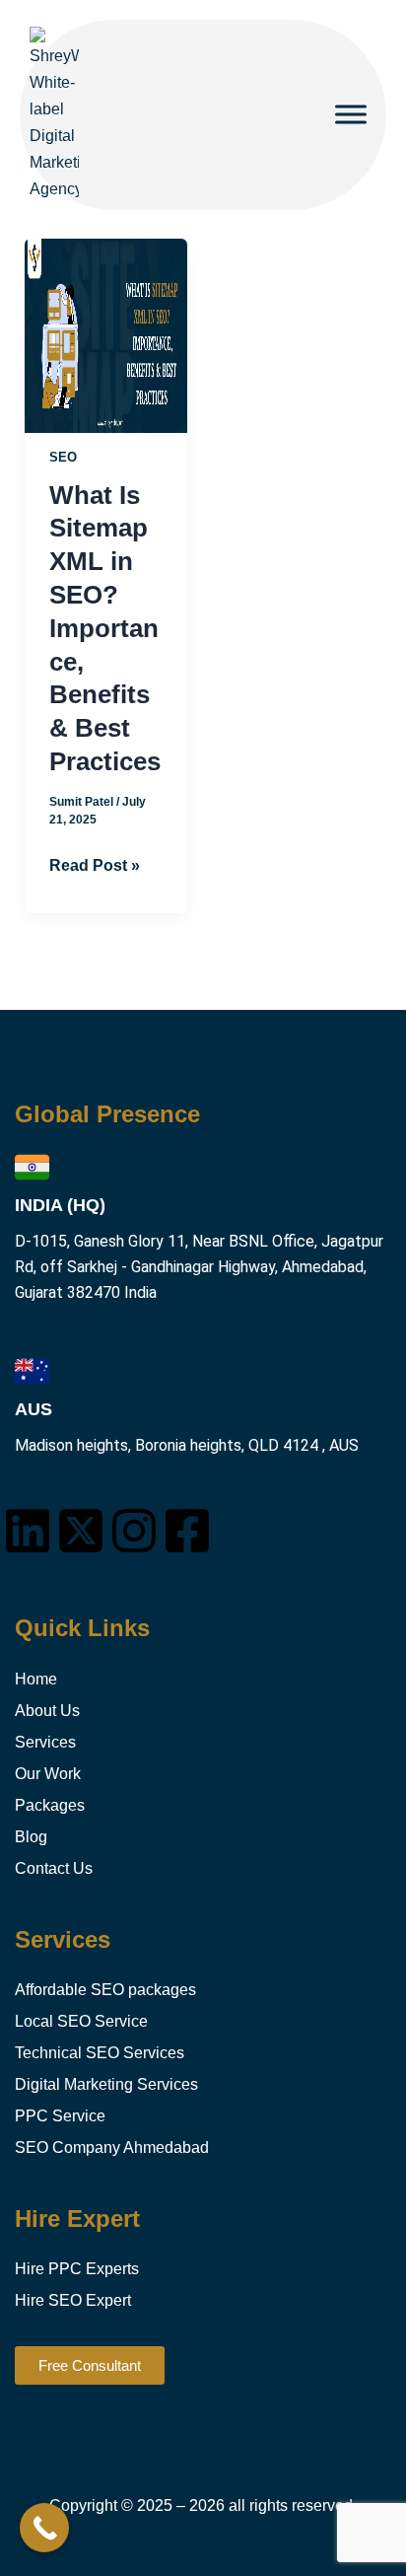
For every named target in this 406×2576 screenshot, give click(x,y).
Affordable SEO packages (105, 1990)
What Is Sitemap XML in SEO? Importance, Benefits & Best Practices (105, 628)
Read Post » (95, 863)
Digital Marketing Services (106, 2084)
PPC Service (60, 2116)
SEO (63, 457)
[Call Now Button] (44, 2528)
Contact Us (54, 1868)
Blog (31, 1837)
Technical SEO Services (100, 2053)
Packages (50, 1805)
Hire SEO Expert (73, 2300)
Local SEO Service (81, 2021)
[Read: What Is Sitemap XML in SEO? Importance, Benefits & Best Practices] (105, 334)
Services (45, 1742)
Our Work (48, 1774)
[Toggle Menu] (351, 115)
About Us (47, 1711)
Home (36, 1679)
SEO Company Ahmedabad (112, 2147)
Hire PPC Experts (77, 2269)
